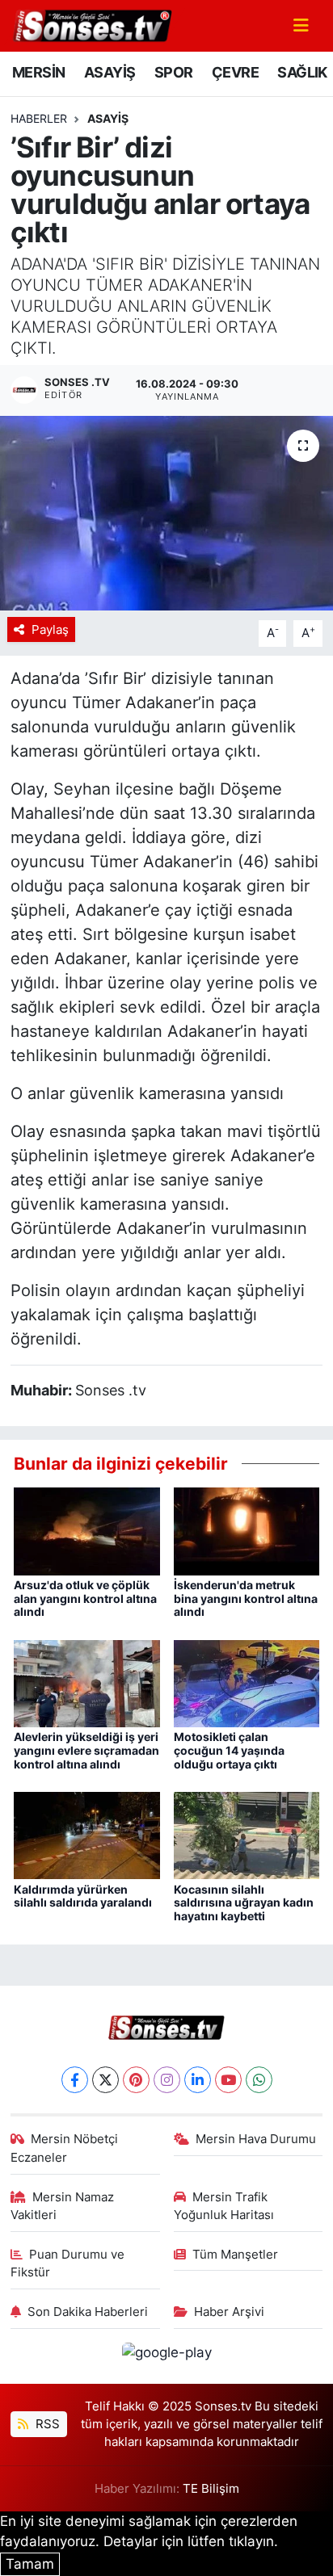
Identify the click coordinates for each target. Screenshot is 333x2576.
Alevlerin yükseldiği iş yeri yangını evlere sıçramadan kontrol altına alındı (86, 1750)
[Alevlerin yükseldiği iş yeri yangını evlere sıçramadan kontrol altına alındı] (87, 1682)
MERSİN (38, 72)
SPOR (174, 72)
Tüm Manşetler (235, 2255)
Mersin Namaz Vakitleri (63, 2206)
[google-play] (166, 2355)
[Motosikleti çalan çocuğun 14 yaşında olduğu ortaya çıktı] (247, 1682)
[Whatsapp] (259, 2080)
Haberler (39, 118)
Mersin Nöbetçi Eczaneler (65, 2148)
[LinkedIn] (198, 2080)
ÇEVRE (235, 72)
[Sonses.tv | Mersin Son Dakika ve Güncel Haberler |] (91, 24)
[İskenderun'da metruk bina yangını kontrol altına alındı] (247, 1530)
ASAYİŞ (110, 72)
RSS (46, 2424)
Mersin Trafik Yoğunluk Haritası (224, 2206)
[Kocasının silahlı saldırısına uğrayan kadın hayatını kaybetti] (247, 1835)
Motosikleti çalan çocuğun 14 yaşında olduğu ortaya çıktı (229, 1750)
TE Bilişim (211, 2489)
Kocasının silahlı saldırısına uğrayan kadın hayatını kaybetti (244, 1903)
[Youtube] (228, 2080)
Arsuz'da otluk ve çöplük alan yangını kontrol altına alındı (85, 1598)
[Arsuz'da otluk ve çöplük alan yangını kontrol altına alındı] (87, 1530)
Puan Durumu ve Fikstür (68, 2263)
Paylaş (50, 630)
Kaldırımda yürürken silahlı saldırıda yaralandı (83, 1896)
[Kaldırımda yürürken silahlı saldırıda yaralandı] (87, 1835)
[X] (105, 2080)
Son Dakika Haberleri (88, 2312)
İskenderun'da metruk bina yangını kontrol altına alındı (246, 1598)
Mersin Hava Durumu (256, 2139)
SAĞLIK (302, 72)
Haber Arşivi (229, 2312)
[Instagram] (167, 2080)
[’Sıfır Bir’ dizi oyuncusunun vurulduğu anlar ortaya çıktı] (166, 513)
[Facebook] (75, 2080)
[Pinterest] (136, 2080)
